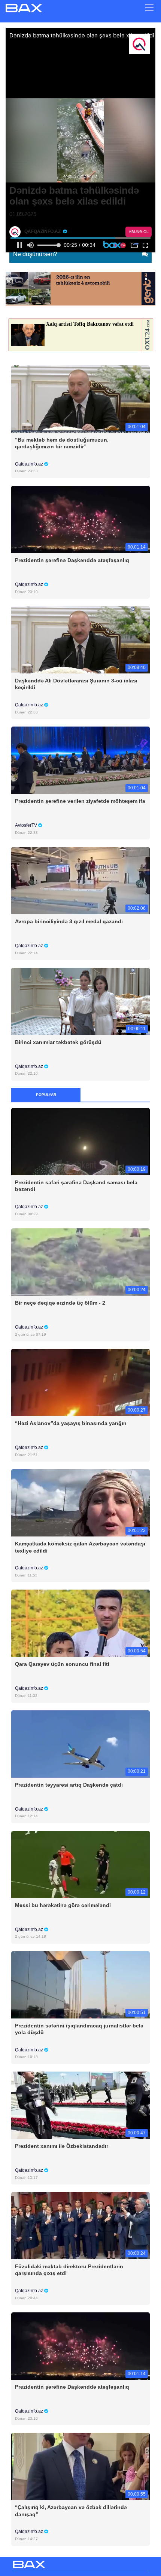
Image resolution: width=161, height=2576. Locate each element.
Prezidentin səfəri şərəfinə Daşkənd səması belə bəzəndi (76, 1186)
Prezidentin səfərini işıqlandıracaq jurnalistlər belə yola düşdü (79, 2029)
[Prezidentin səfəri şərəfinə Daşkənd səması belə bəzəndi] (80, 1141)
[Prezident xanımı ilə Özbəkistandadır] (80, 2105)
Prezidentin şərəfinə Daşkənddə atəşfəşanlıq (72, 560)
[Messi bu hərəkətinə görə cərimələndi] (80, 1864)
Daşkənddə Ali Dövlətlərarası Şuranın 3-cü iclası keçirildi (76, 684)
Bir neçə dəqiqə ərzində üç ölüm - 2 (60, 1303)
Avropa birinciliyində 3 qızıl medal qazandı (69, 921)
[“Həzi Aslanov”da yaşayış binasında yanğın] (80, 1382)
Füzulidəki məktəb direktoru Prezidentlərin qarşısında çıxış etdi (69, 2270)
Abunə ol (139, 232)
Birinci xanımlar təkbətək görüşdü (58, 1042)
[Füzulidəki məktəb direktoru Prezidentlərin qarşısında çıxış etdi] (80, 2225)
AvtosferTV (27, 825)
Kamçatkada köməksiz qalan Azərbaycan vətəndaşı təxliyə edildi (80, 1547)
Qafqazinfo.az (30, 464)
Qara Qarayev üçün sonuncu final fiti (62, 1664)
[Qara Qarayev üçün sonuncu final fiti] (80, 1623)
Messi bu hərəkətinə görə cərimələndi (63, 1905)
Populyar (46, 1095)
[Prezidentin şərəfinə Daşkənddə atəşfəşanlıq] (80, 519)
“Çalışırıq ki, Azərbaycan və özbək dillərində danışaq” (71, 2511)
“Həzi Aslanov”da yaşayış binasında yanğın (71, 1423)
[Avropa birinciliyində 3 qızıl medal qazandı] (80, 880)
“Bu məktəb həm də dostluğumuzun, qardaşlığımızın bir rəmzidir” (62, 443)
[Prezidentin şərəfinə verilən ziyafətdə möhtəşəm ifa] (80, 760)
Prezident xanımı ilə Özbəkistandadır (62, 2146)
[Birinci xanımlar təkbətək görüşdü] (80, 1001)
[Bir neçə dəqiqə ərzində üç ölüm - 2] (80, 1262)
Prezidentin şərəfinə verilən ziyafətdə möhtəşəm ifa (80, 801)
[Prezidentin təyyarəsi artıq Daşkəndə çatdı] (80, 1743)
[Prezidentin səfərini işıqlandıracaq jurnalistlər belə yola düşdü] (80, 1984)
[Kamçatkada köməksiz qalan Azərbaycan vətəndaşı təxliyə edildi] (80, 1503)
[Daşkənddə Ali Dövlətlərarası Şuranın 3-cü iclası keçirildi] (80, 640)
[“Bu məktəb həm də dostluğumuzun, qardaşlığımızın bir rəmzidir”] (80, 398)
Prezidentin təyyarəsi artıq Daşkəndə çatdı (69, 1785)
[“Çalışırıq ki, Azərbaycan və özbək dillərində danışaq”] (80, 2466)
